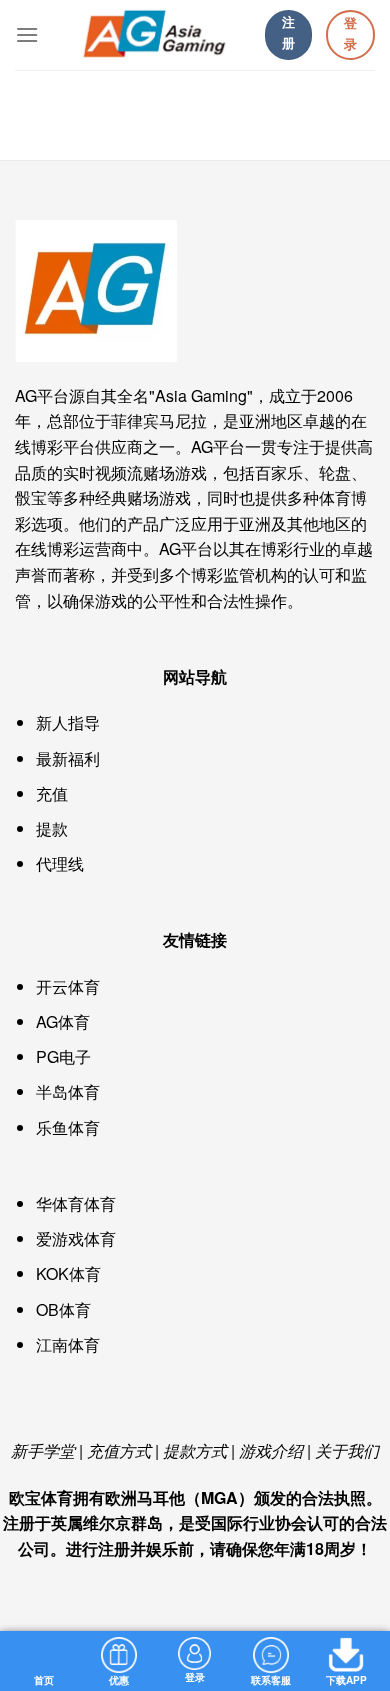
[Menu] (27, 34)
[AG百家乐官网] (152, 35)
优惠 (119, 1680)
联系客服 (271, 1680)
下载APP (346, 1680)
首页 (44, 1680)
